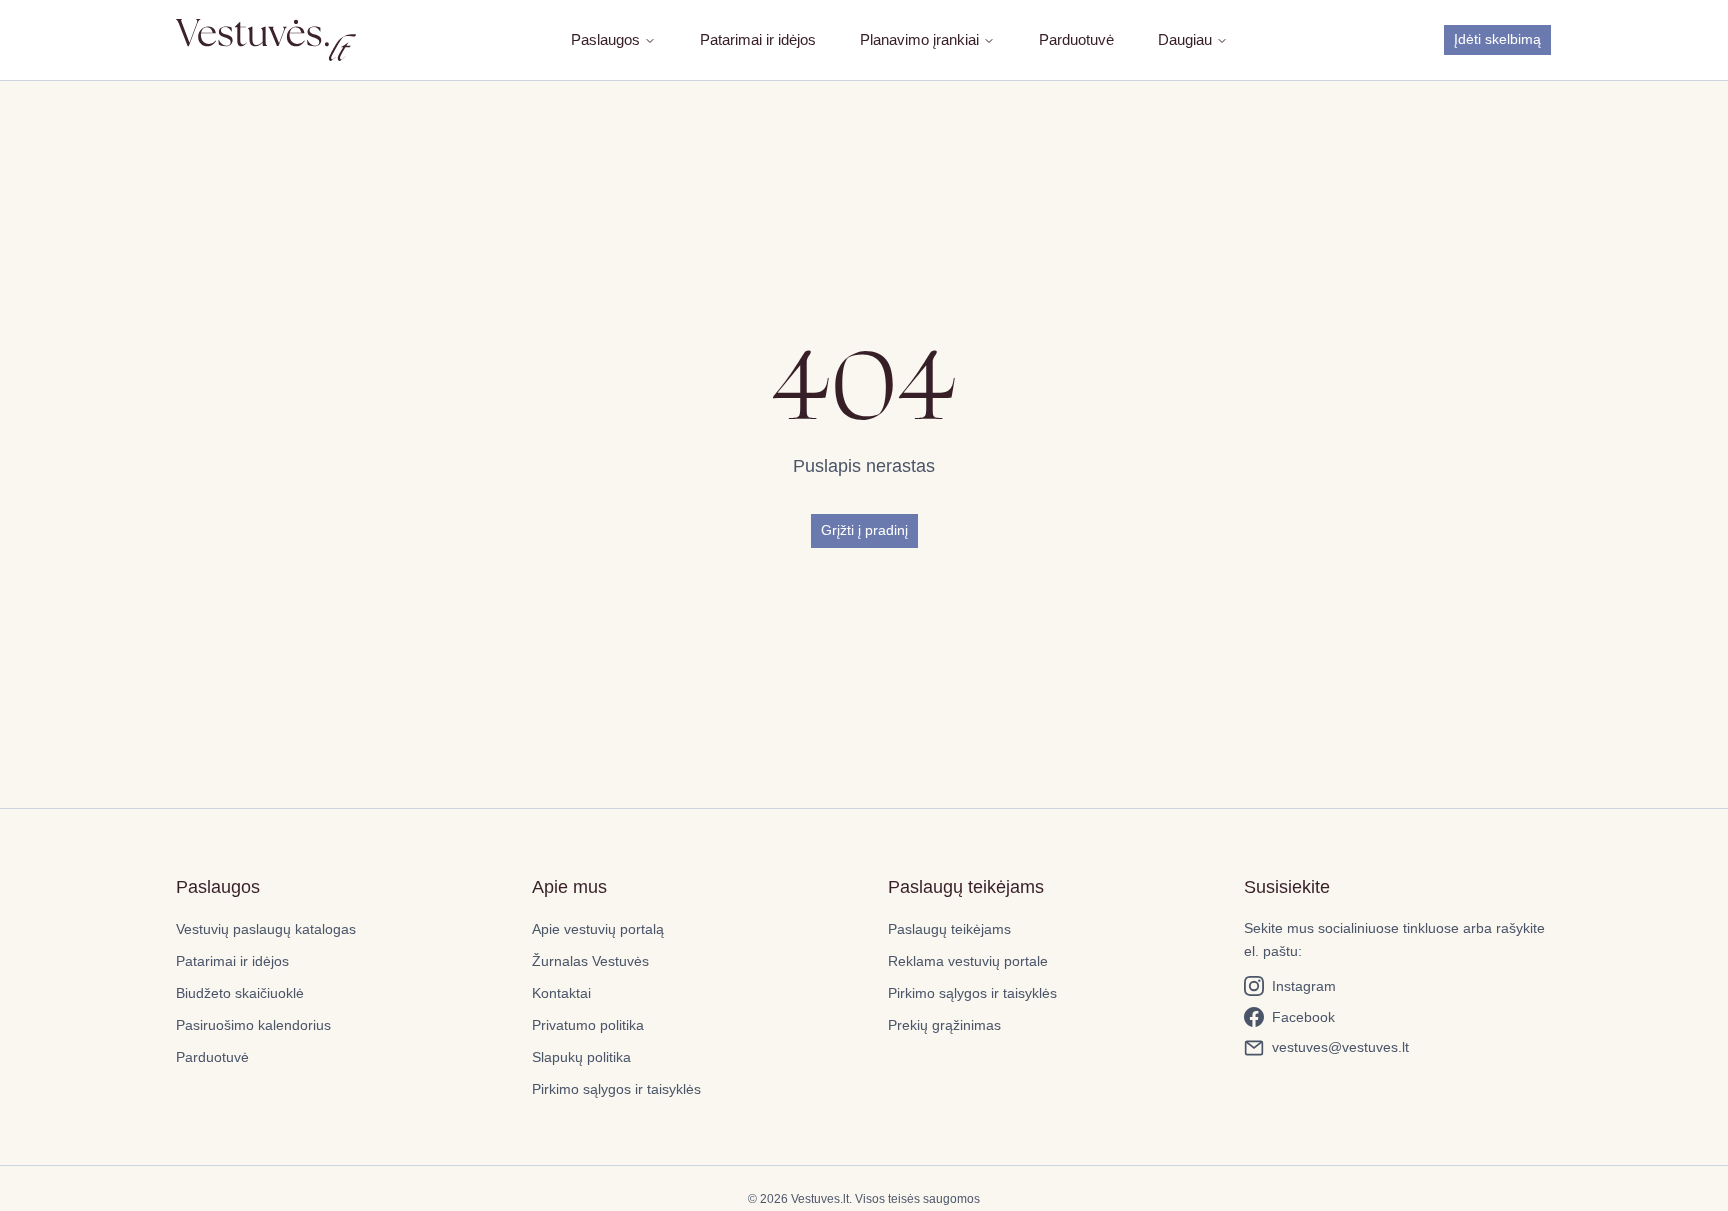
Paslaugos (605, 39)
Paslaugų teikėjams (949, 929)
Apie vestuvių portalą (598, 929)
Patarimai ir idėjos (758, 39)
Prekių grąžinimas (944, 1025)
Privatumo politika (588, 1025)
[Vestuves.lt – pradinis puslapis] (266, 39)
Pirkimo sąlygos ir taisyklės (616, 1089)
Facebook (1303, 1017)
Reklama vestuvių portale (968, 961)
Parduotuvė (1076, 39)
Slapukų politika (581, 1057)
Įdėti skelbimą (1497, 39)
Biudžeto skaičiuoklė (240, 993)
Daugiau (1185, 39)
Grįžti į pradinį (864, 530)
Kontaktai (561, 993)
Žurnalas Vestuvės (590, 961)
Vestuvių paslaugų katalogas (266, 929)
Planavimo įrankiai (919, 39)
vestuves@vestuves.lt (1340, 1047)
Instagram (1304, 986)
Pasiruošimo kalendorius (253, 1025)
